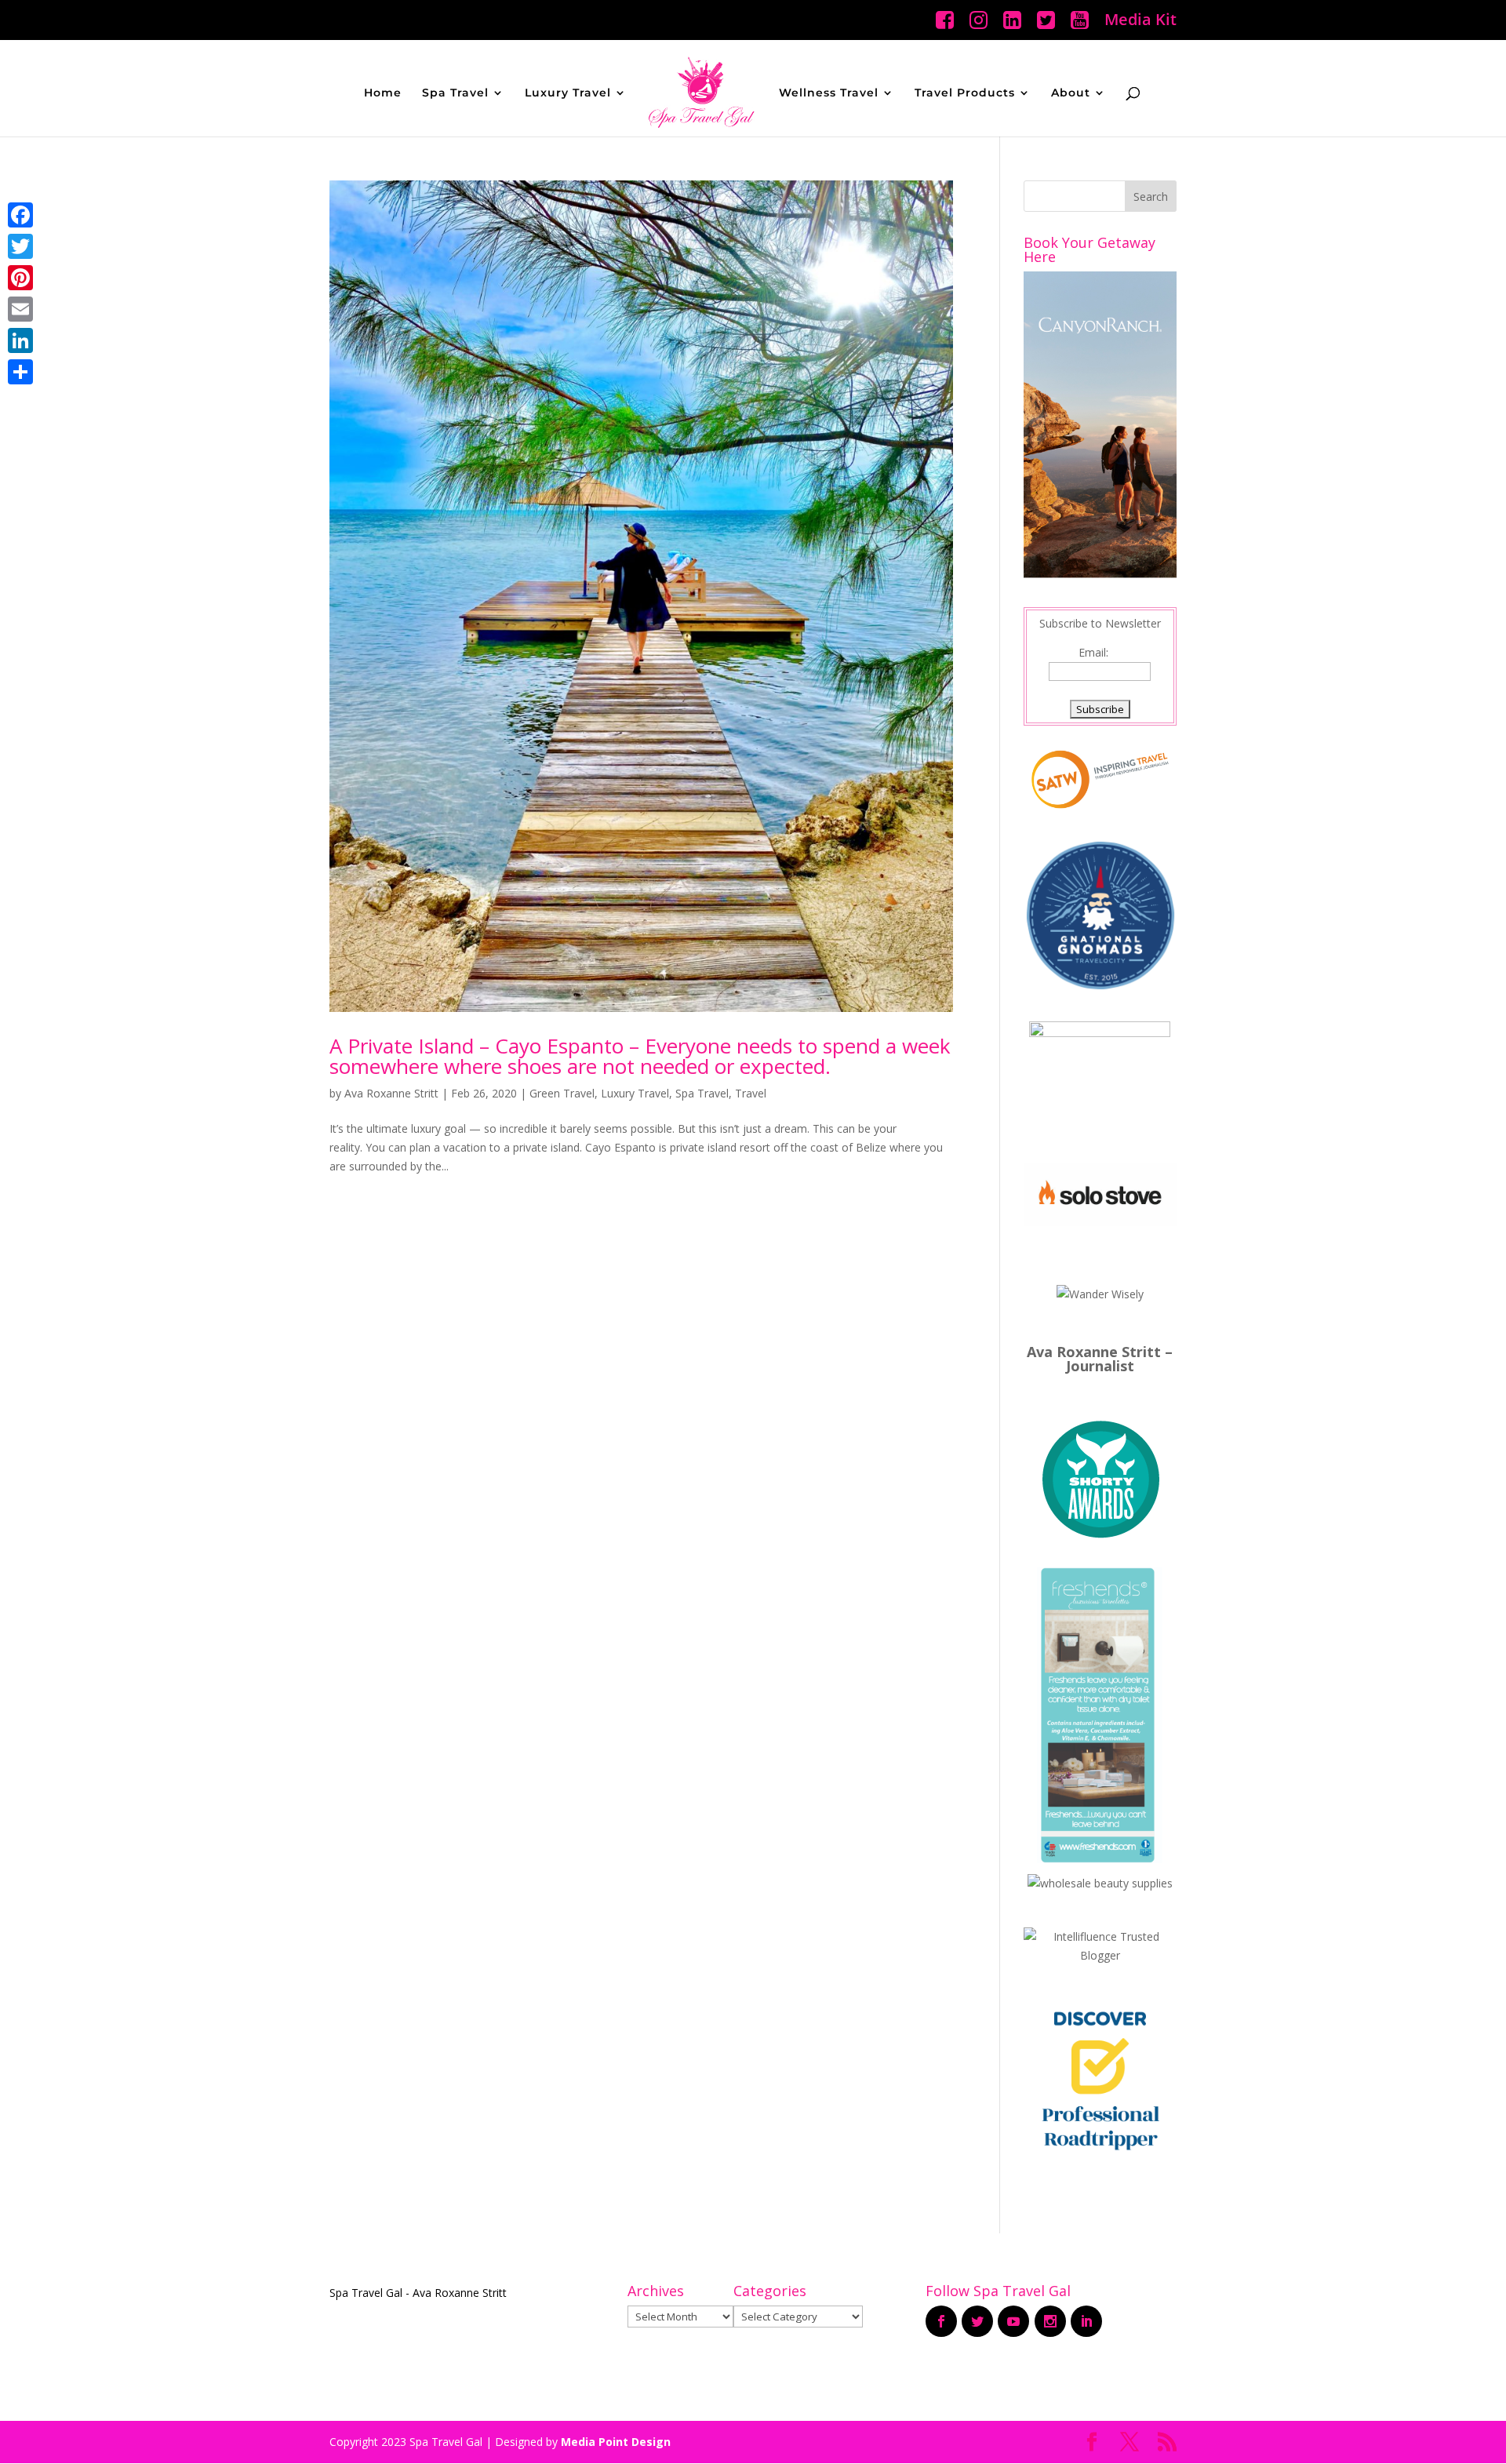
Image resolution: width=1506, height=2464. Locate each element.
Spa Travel (455, 93)
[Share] (20, 372)
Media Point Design (616, 2442)
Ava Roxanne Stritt (391, 1093)
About (1071, 93)
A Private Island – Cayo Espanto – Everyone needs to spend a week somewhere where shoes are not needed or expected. (640, 1056)
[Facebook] (20, 215)
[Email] (20, 309)
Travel (751, 1093)
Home (383, 93)
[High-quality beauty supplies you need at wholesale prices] (1100, 1883)
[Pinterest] (20, 278)
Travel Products (965, 93)
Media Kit (1140, 21)
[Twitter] (20, 246)
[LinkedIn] (20, 340)
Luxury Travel (568, 93)
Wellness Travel (829, 93)
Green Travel (562, 1093)
